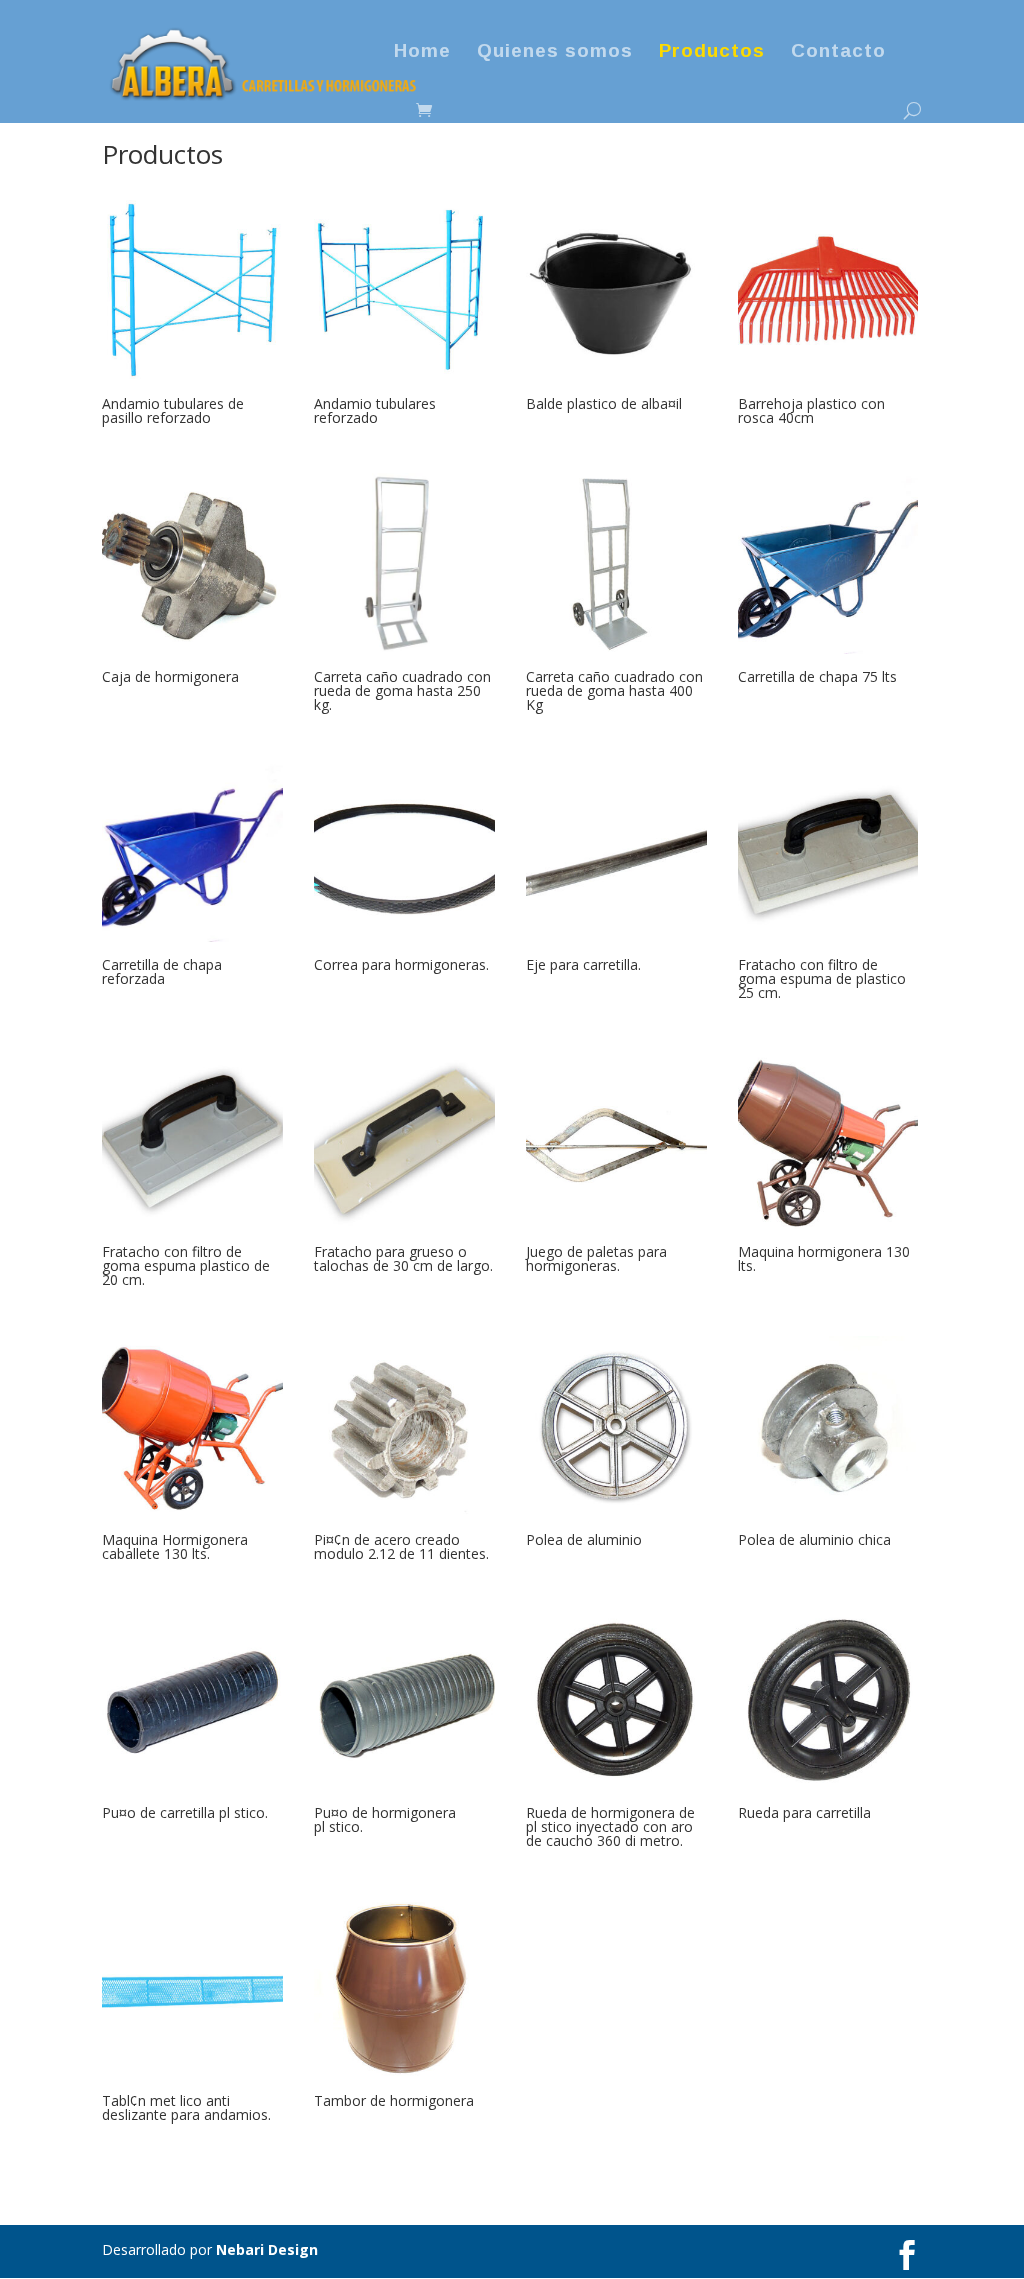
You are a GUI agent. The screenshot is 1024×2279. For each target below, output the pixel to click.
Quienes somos (555, 52)
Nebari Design (267, 2249)
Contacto (838, 52)
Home (422, 52)
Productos (712, 52)
